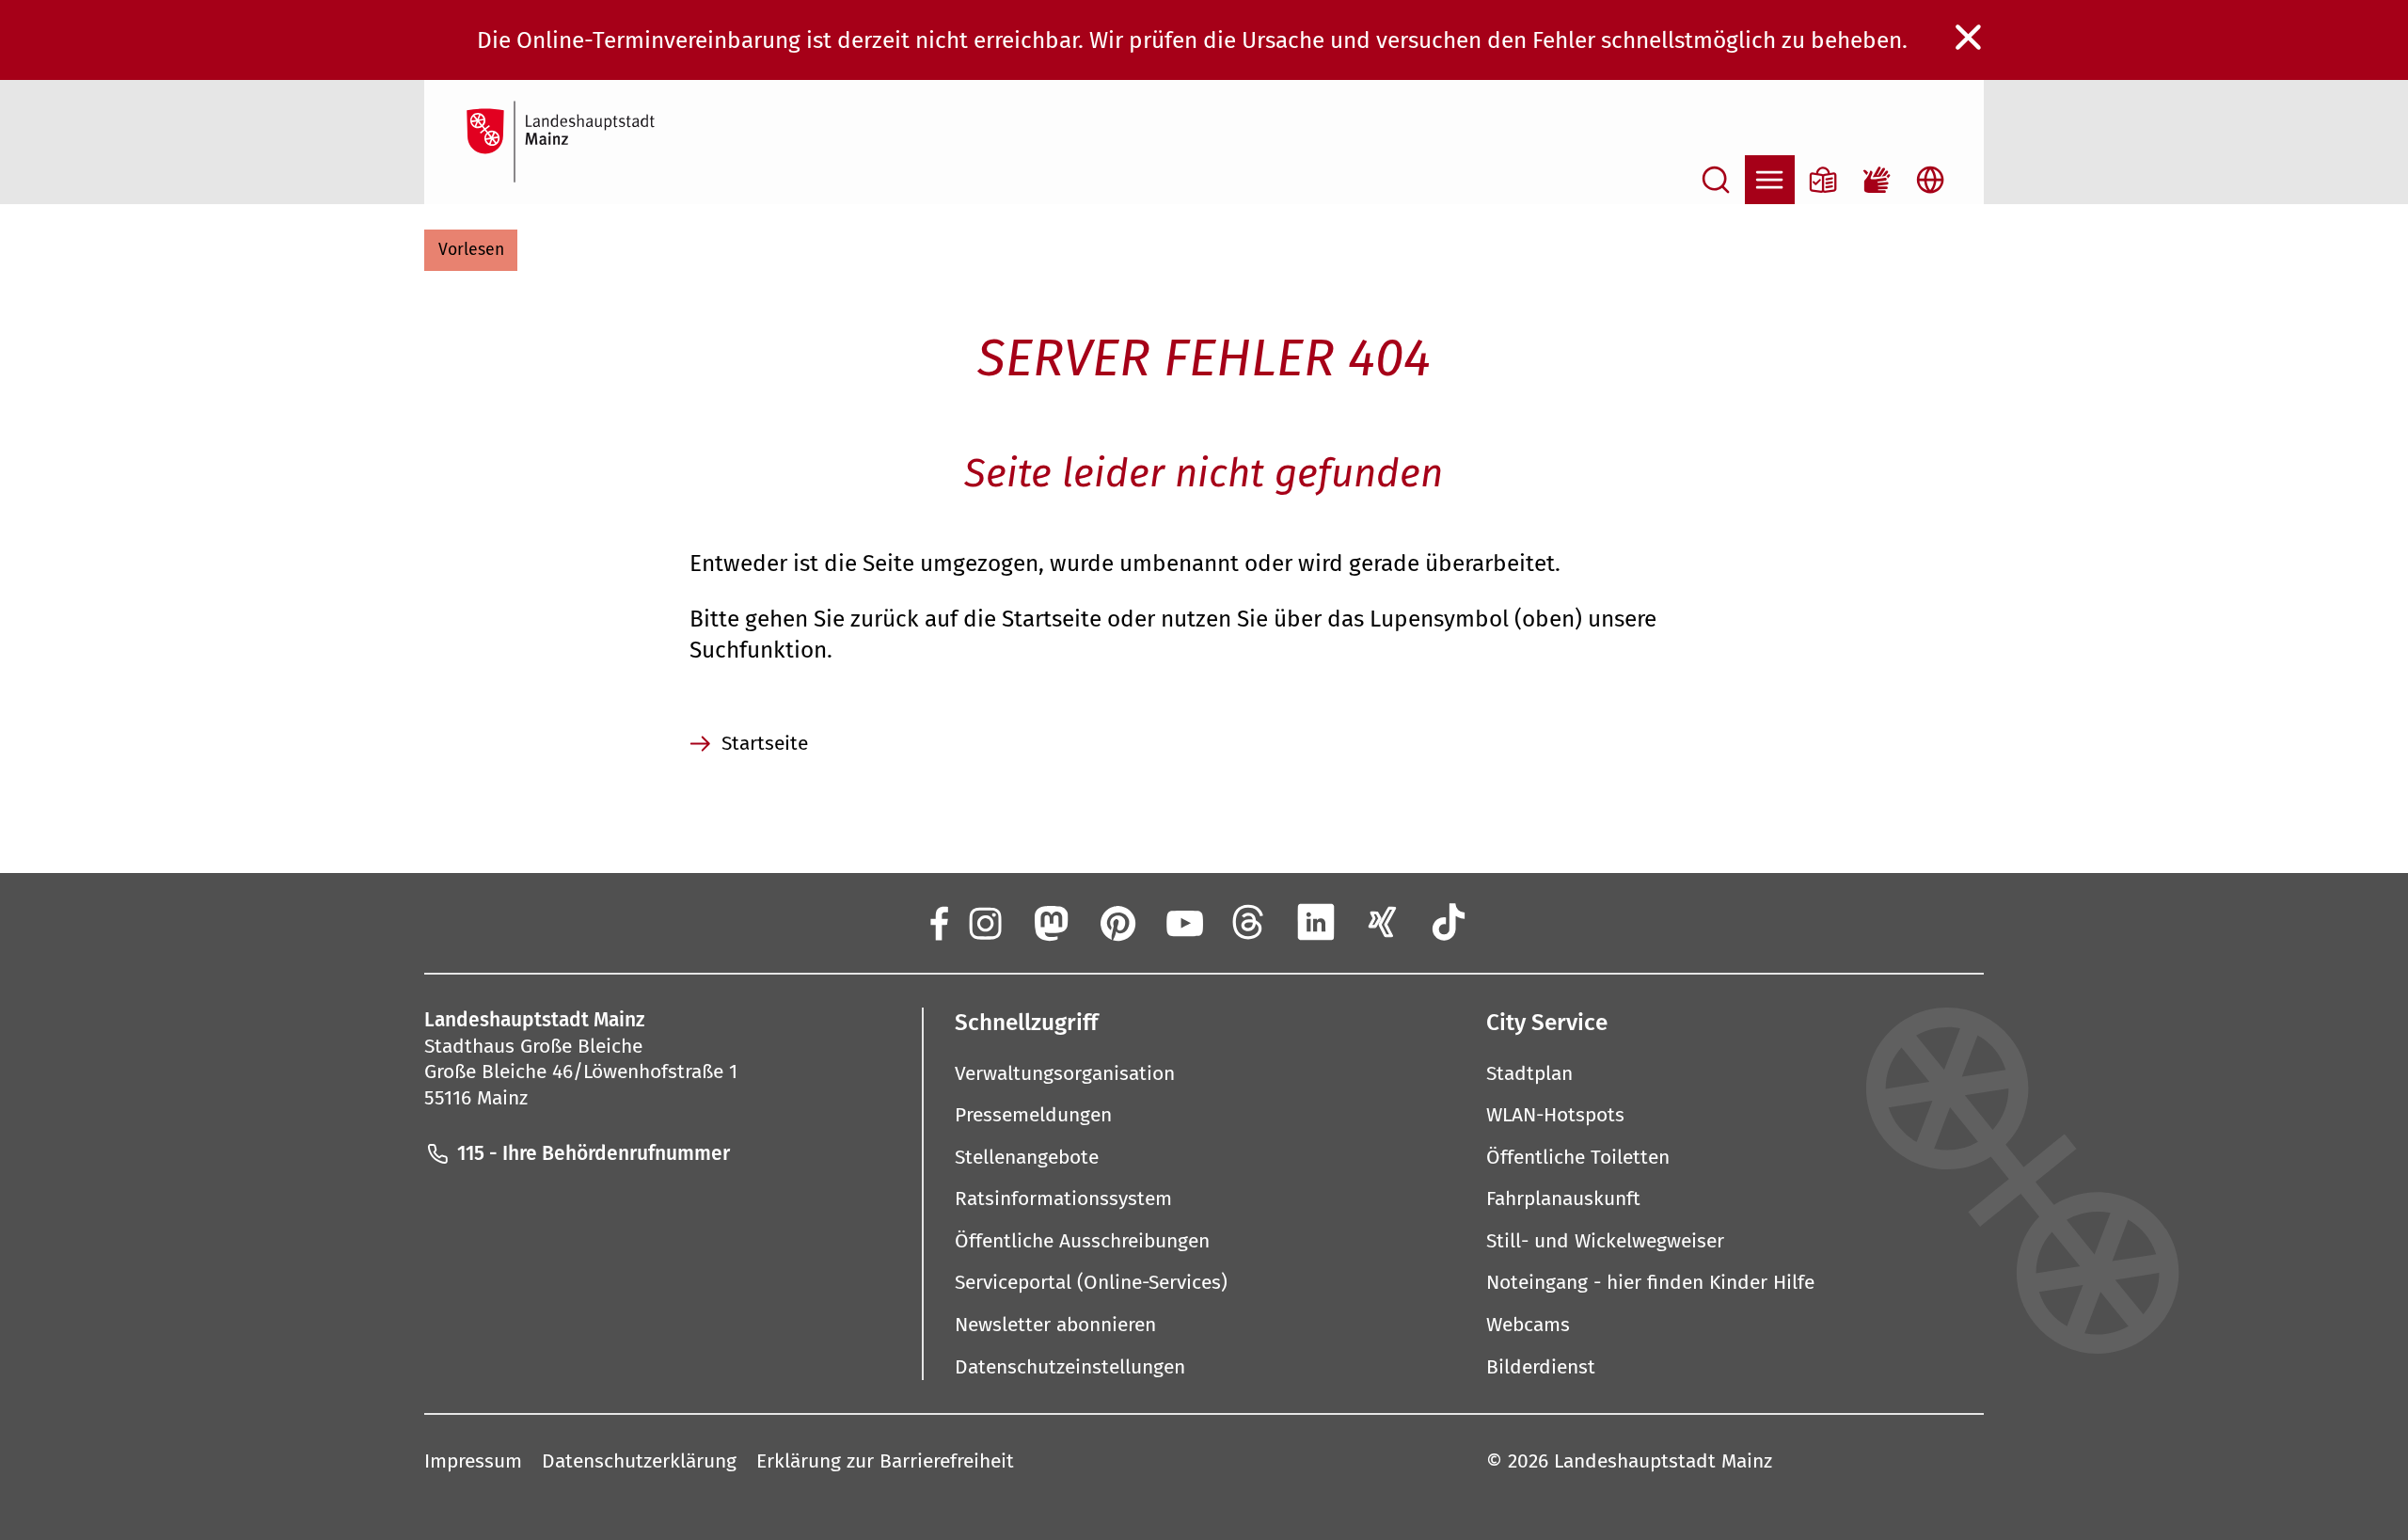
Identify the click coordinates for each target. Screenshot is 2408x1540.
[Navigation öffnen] (1770, 180)
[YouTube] (1183, 921)
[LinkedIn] (1316, 921)
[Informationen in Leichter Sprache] (1823, 180)
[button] (471, 250)
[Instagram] (983, 921)
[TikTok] (1449, 921)
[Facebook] (938, 921)
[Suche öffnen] (1716, 180)
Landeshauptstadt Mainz (1663, 1461)
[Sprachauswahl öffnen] (1931, 180)
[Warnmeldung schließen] (1969, 38)
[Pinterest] (1117, 921)
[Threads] (1250, 921)
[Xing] (1382, 921)
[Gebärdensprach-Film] (1877, 180)
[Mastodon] (1050, 921)
